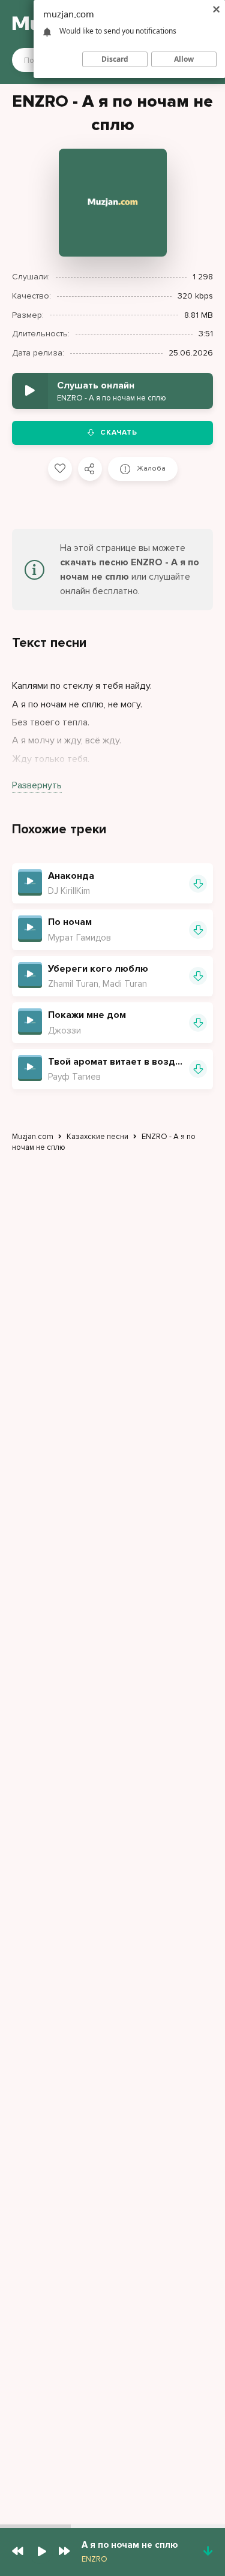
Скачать (119, 433)
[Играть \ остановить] (30, 881)
